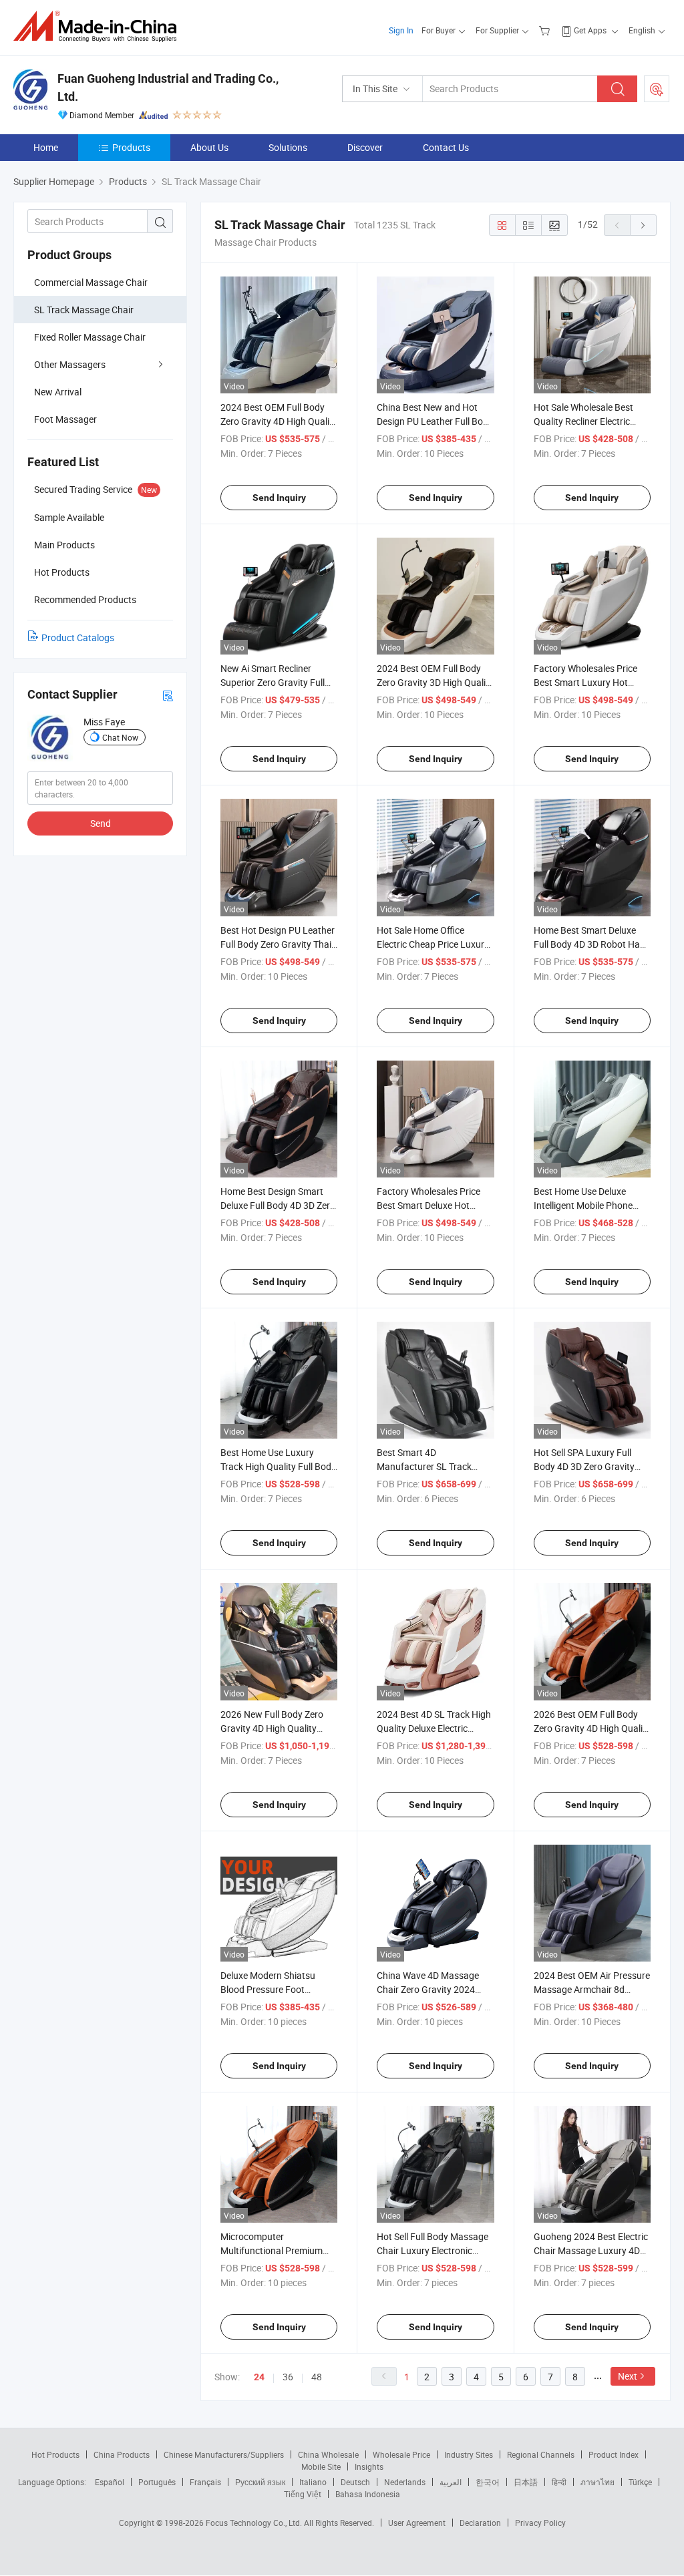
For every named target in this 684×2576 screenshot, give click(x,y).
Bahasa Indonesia (368, 2494)
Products (131, 147)
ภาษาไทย (597, 2482)
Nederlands (405, 2482)
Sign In (401, 30)
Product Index (614, 2454)
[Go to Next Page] (643, 225)
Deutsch (355, 2482)
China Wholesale (328, 2454)
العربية (451, 2482)
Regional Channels (541, 2454)
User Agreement (417, 2523)
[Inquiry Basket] (546, 30)
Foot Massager (65, 419)
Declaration (480, 2523)
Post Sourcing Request (657, 89)
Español (110, 2482)
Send (101, 823)
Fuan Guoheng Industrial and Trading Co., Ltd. (168, 87)
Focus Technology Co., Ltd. (255, 2523)
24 (259, 2377)
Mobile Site (321, 2466)
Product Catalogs (78, 637)
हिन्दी (559, 2482)
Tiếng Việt (303, 2494)
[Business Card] (168, 695)
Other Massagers (70, 364)
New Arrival (58, 392)
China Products (122, 2454)
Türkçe (640, 2482)
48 (317, 2377)
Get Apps (590, 30)
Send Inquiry (279, 498)
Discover (365, 147)
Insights (369, 2466)
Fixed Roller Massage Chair (90, 337)
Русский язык (260, 2482)
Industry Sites (469, 2454)
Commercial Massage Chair (91, 282)
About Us (209, 147)
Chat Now (120, 737)
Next (628, 2376)
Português (157, 2482)
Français (205, 2482)
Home (46, 147)
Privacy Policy (540, 2523)
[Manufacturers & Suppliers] (99, 26)
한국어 (488, 2482)
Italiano (313, 2482)
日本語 (526, 2482)
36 (288, 2377)
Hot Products (55, 2454)
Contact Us (446, 147)
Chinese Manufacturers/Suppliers (224, 2454)
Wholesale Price (401, 2454)
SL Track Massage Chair (84, 310)
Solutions (288, 147)
